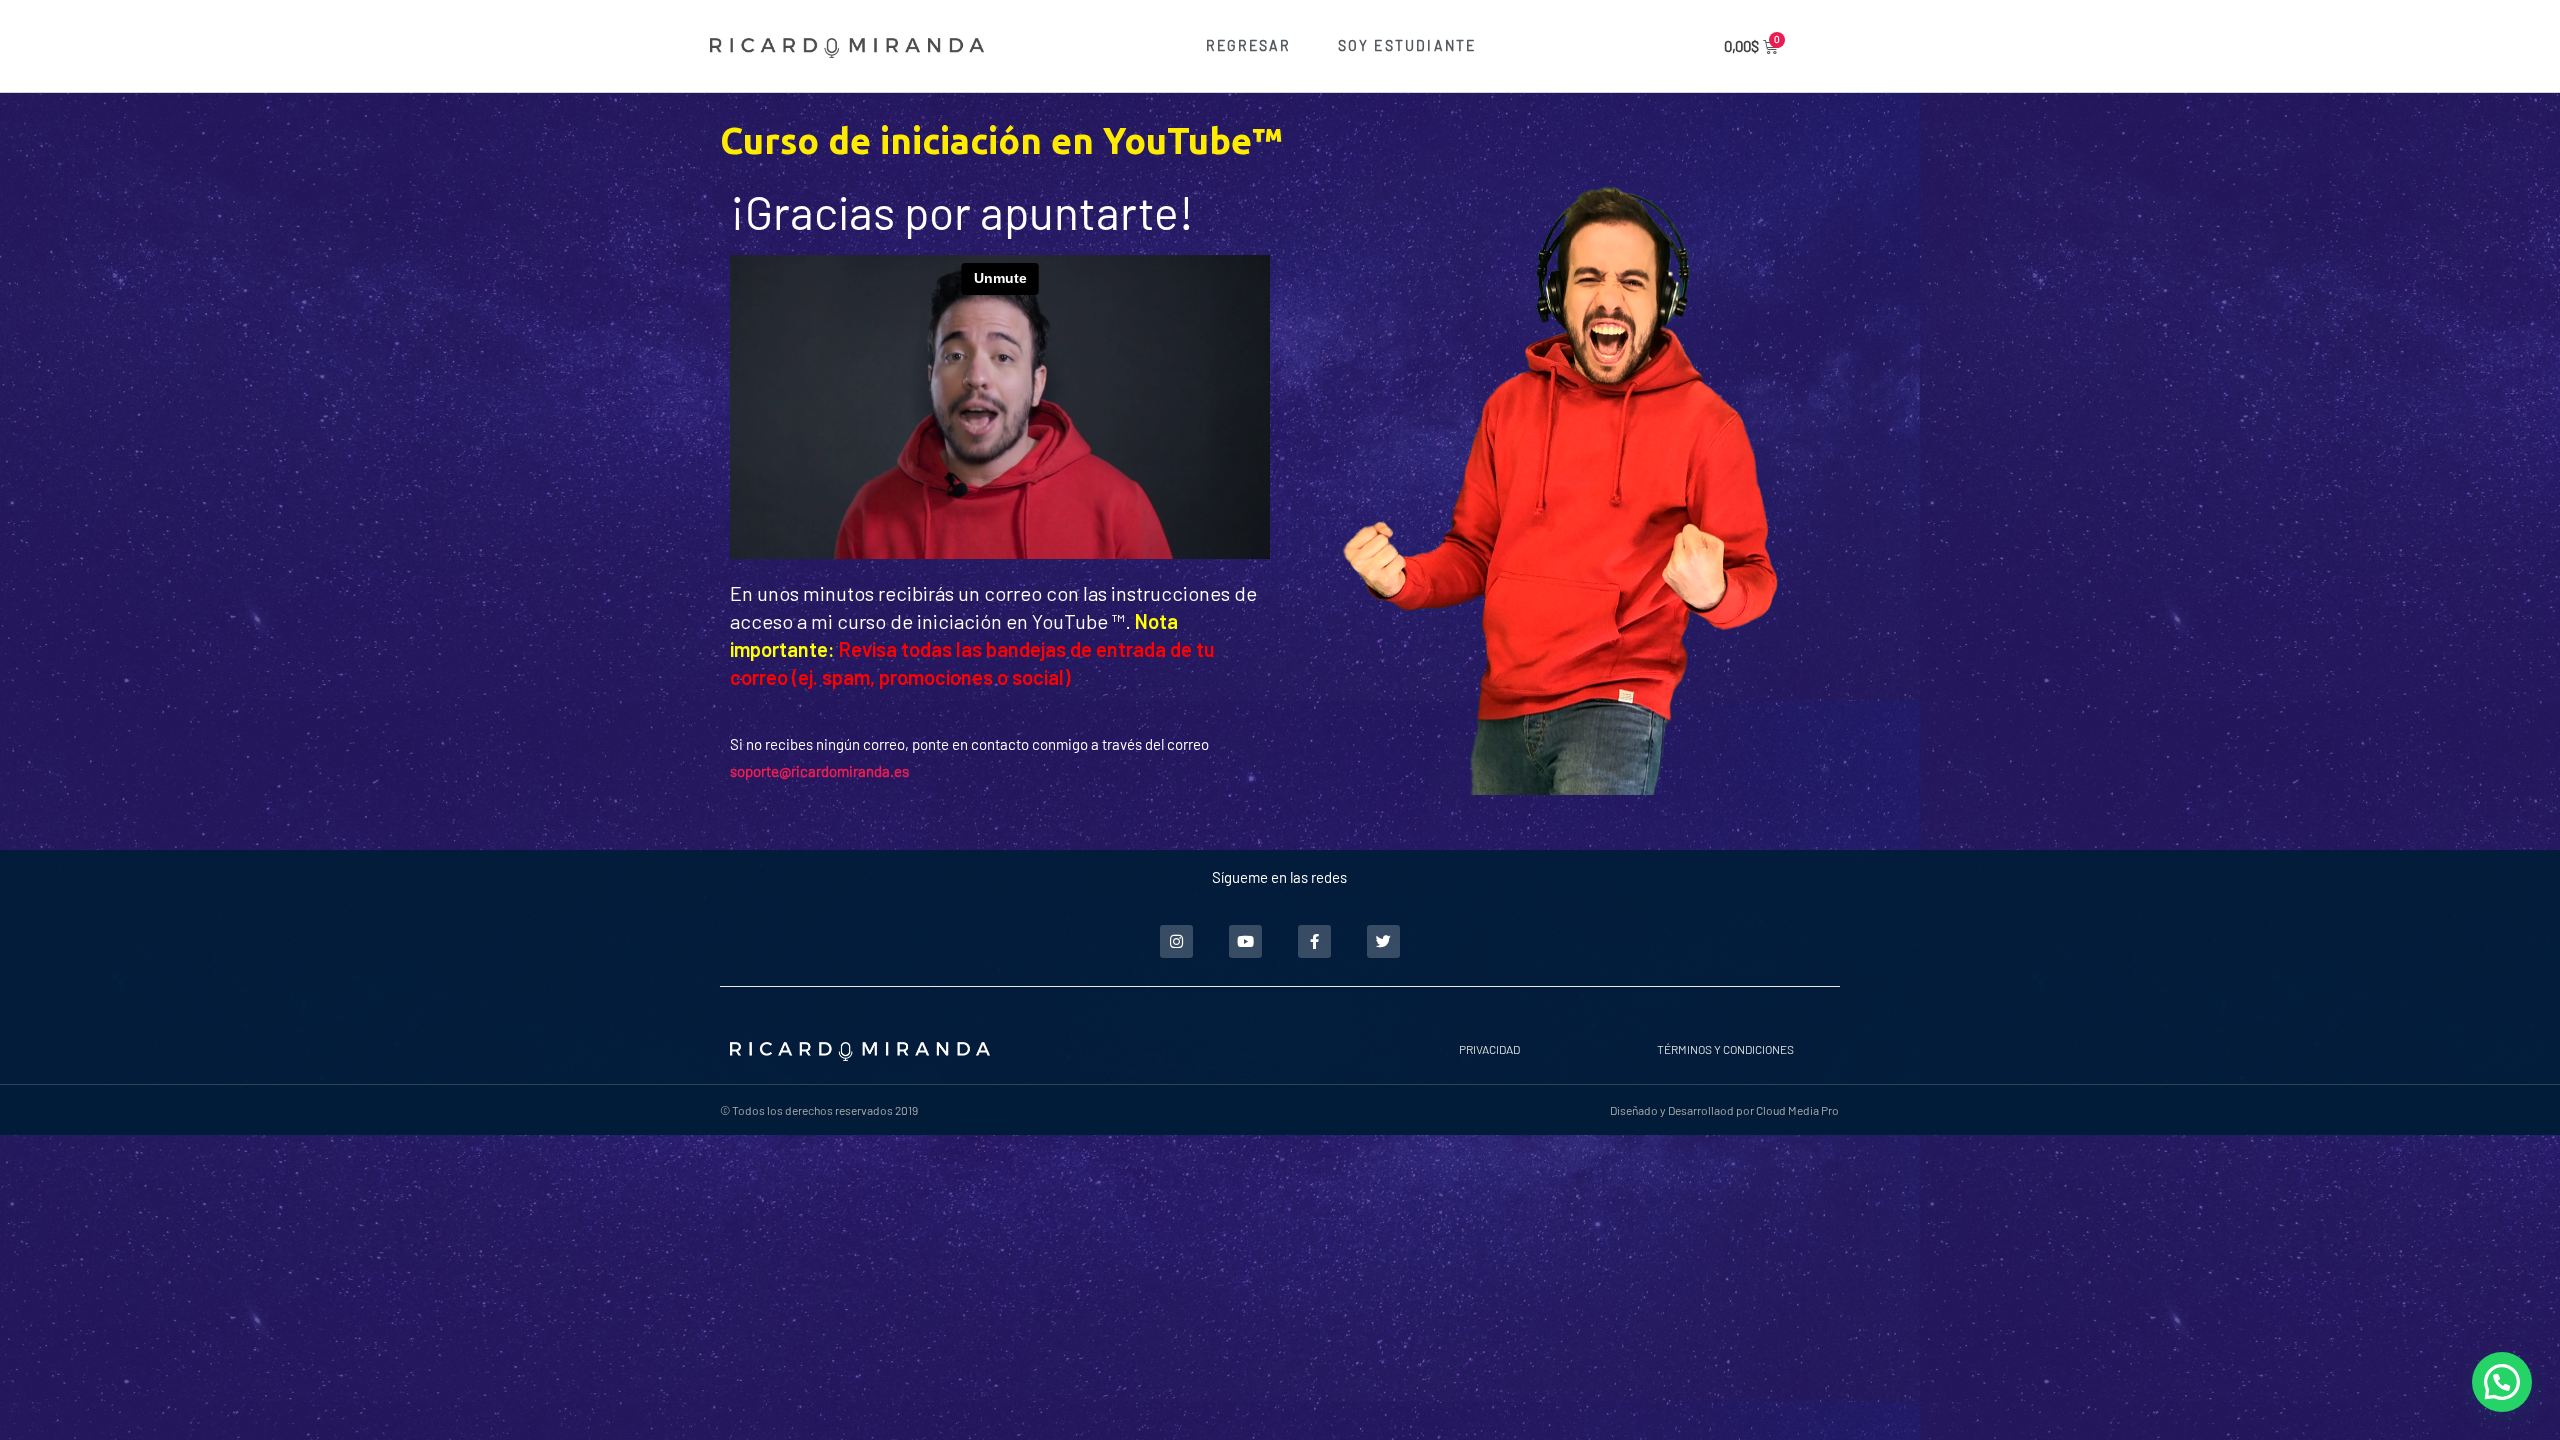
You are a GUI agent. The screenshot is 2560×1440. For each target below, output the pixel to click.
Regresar (1249, 45)
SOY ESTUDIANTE (1407, 45)
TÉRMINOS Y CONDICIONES (1725, 1049)
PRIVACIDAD (1489, 1049)
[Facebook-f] (1314, 941)
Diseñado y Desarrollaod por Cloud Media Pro (1724, 1110)
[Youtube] (1245, 941)
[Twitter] (1383, 941)
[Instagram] (1176, 941)
